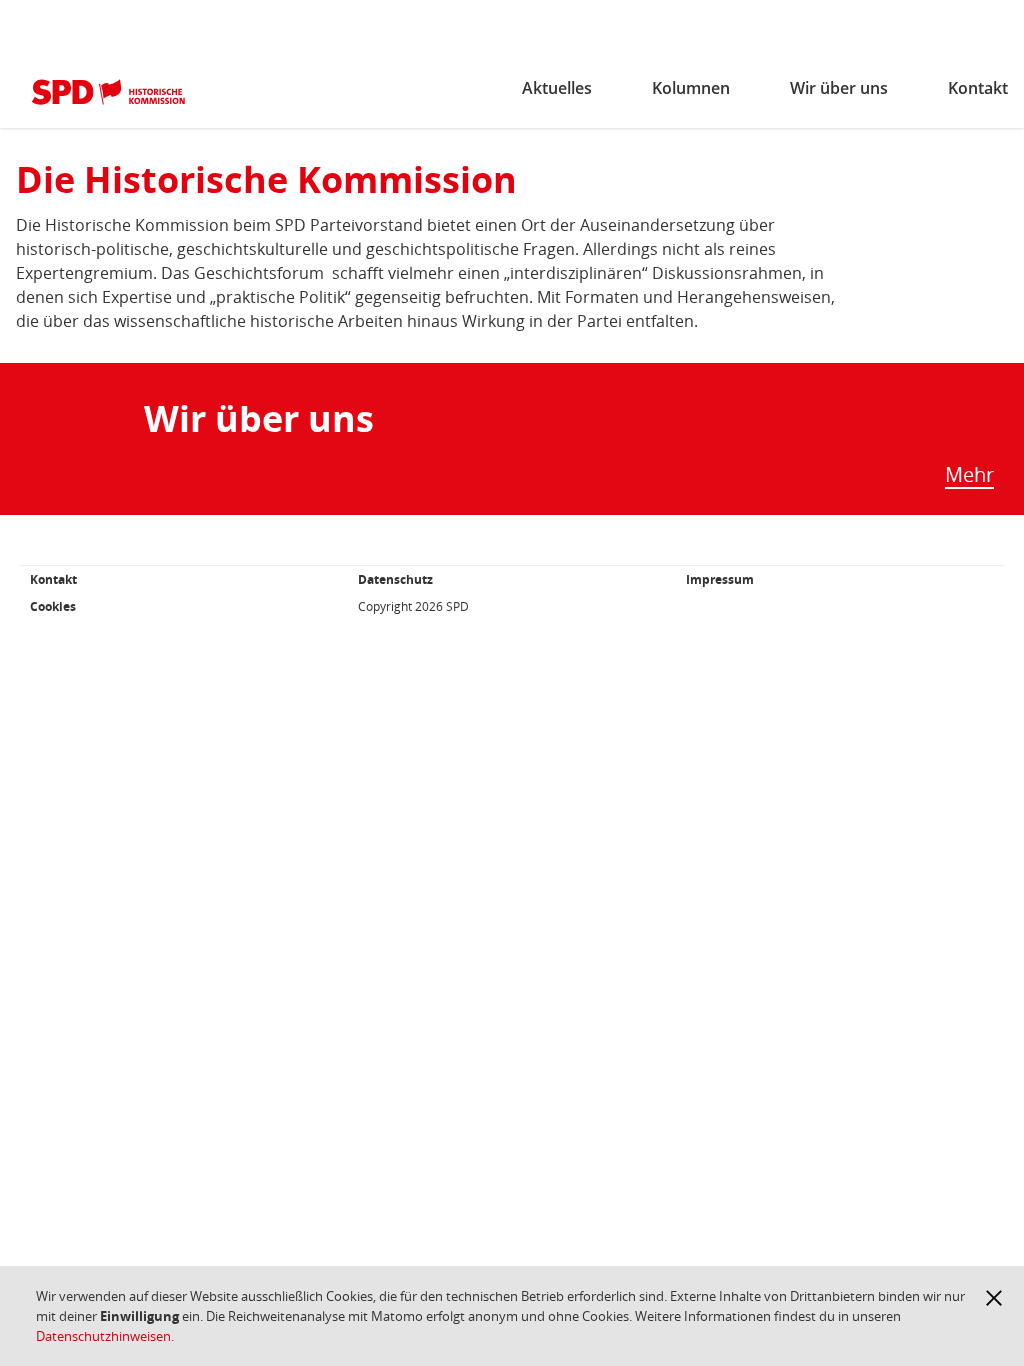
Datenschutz (395, 579)
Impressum (720, 579)
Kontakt (53, 579)
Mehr (969, 475)
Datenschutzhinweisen (103, 1336)
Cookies (53, 606)
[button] (994, 1298)
